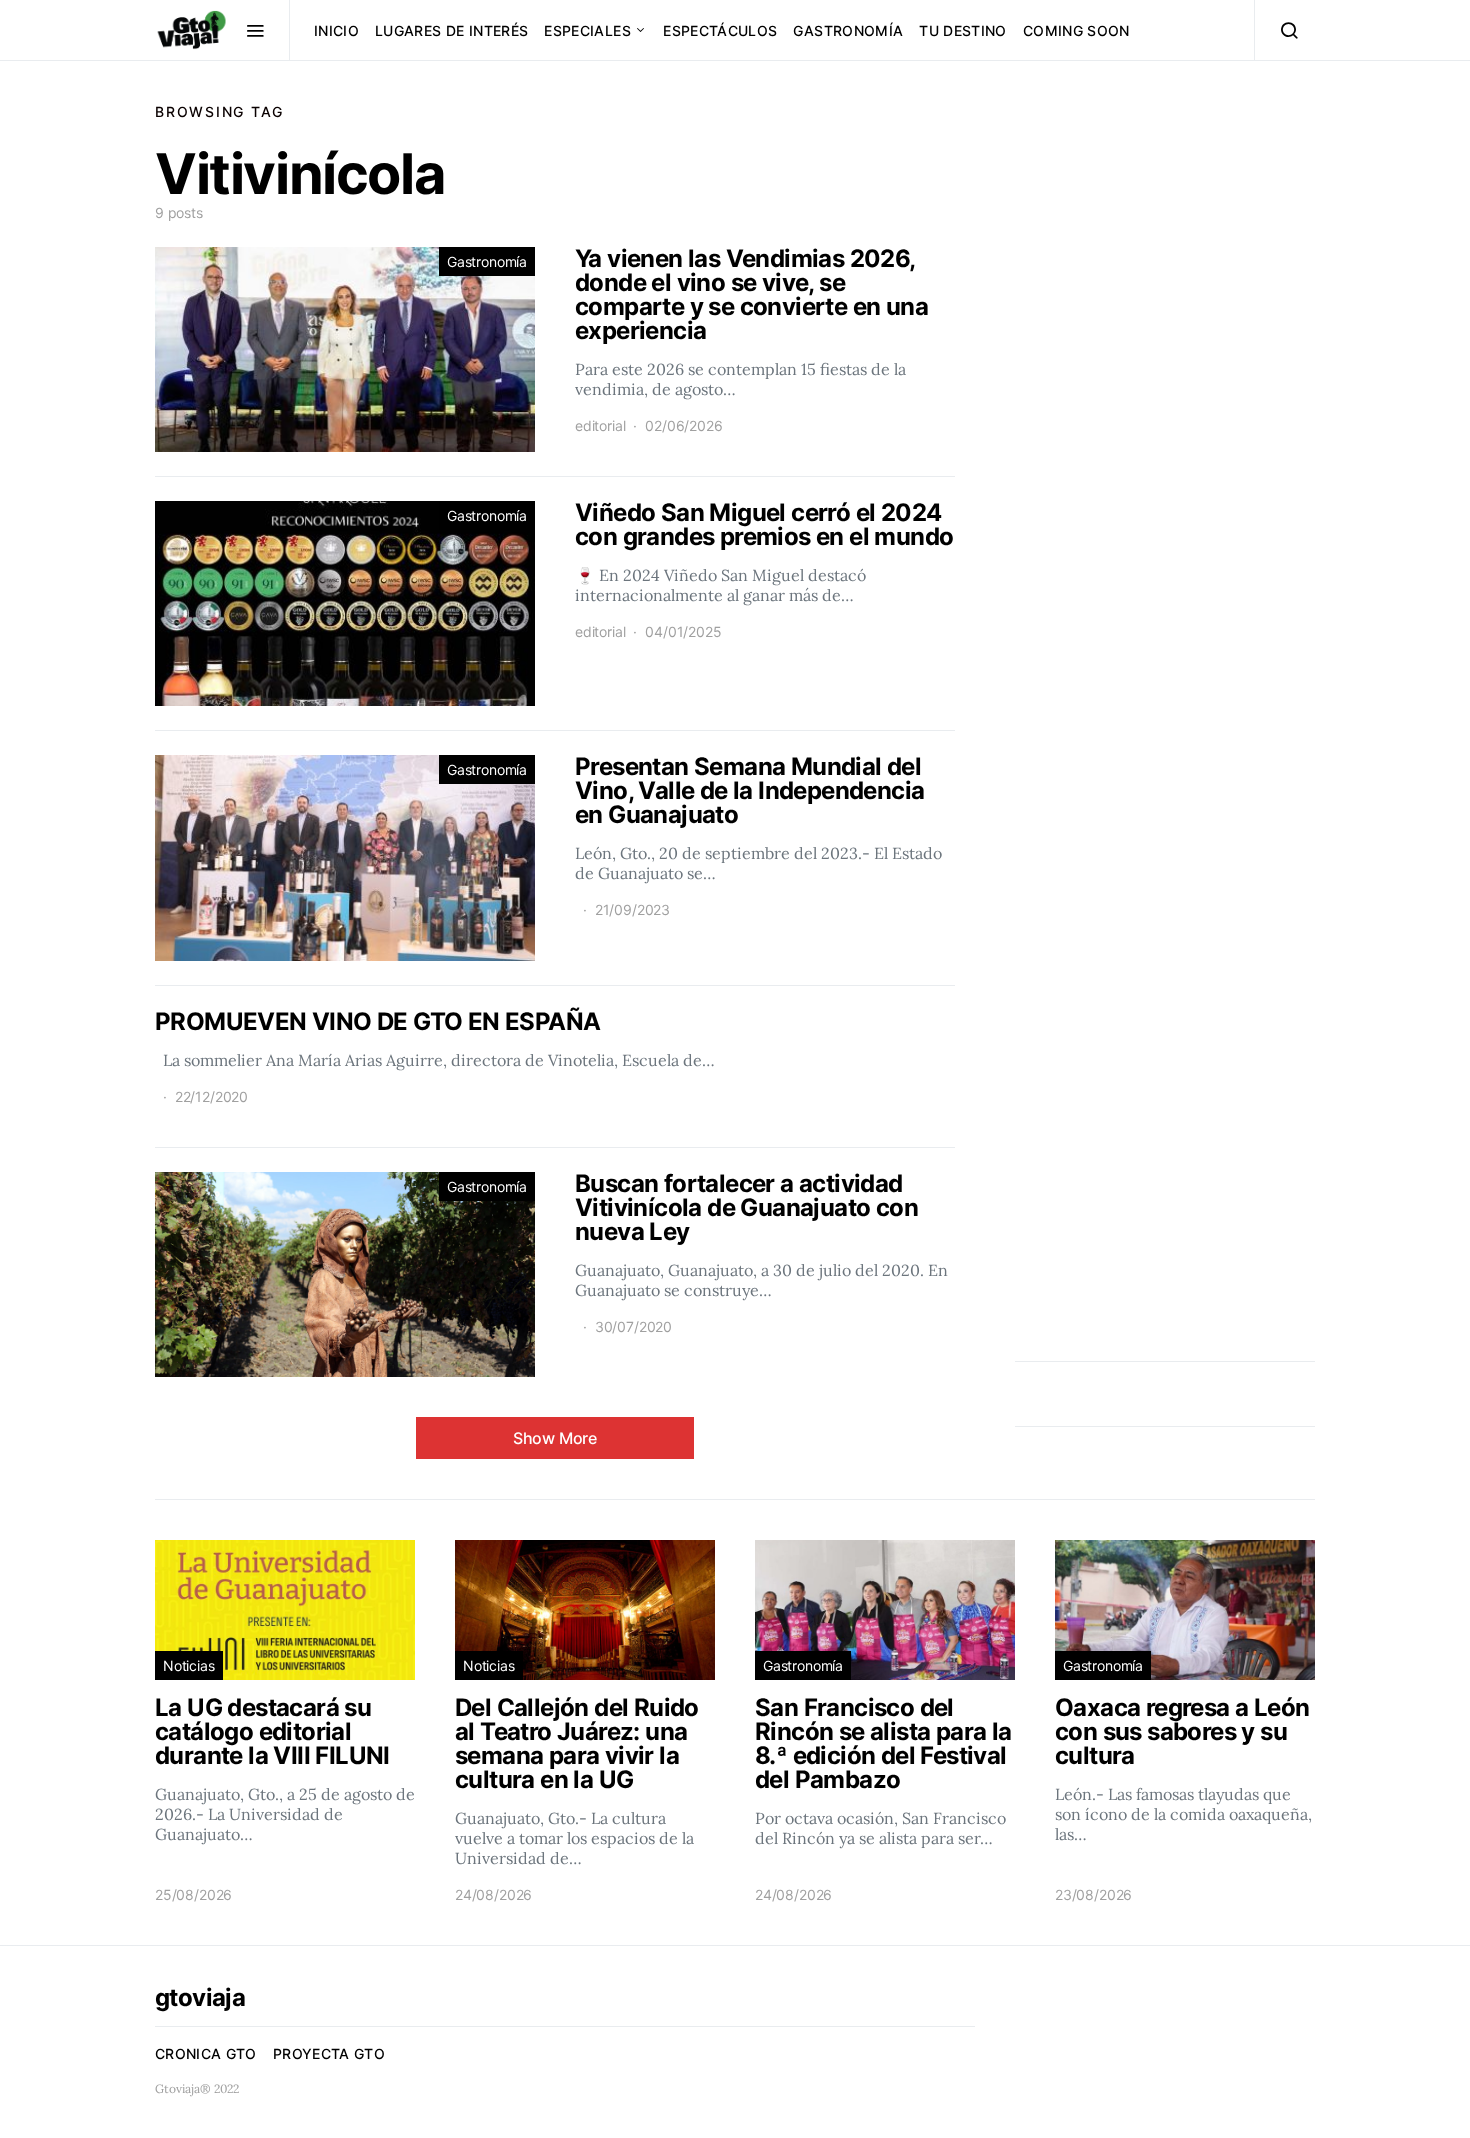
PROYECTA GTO (329, 2053)
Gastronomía (848, 30)
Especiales (587, 30)
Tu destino (963, 30)
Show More (555, 1438)
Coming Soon (1076, 30)
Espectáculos (720, 30)
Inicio (336, 30)
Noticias (189, 1665)
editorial (600, 425)
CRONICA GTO (206, 2053)
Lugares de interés (451, 30)
